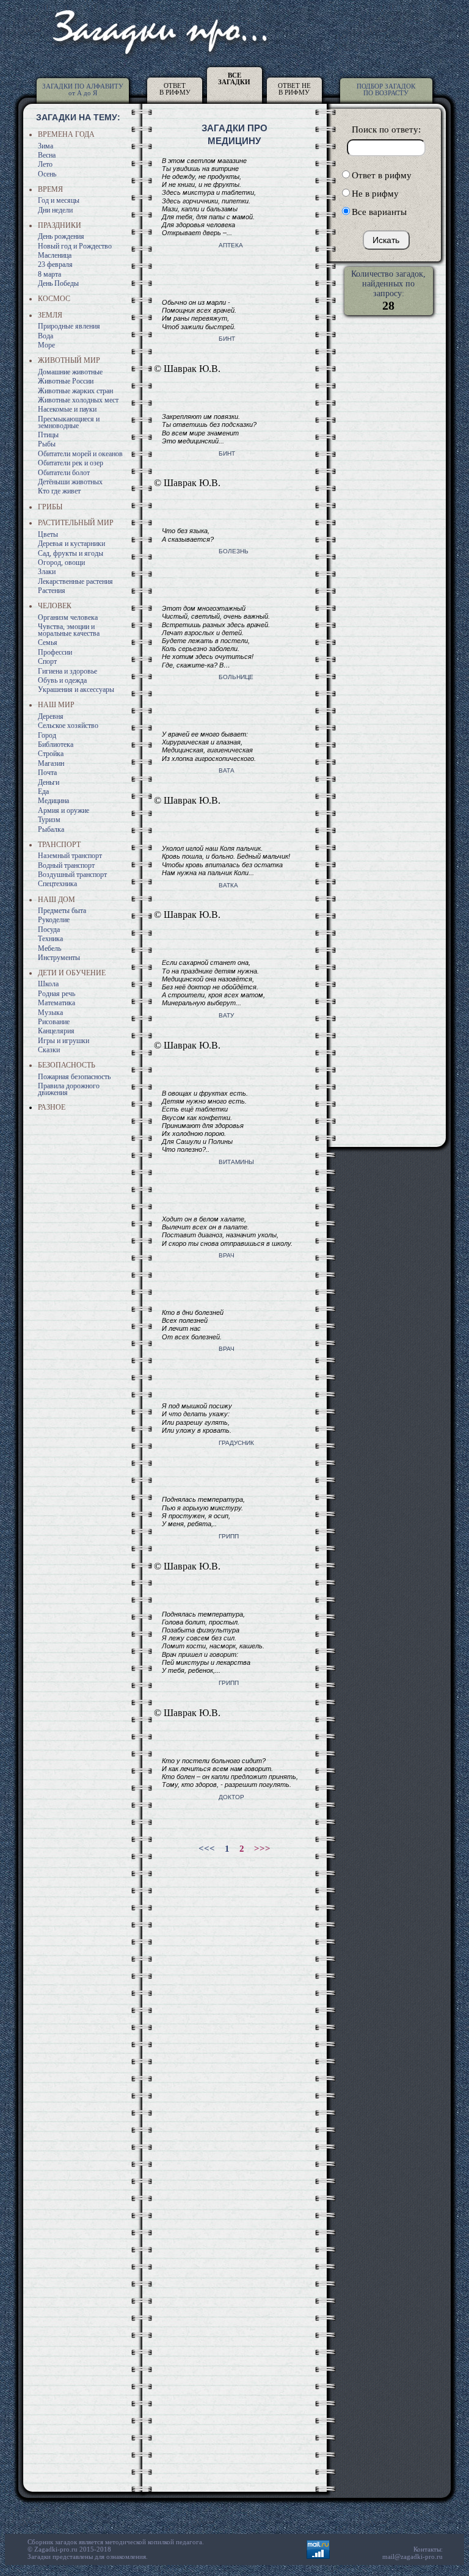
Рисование (54, 1022)
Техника (50, 939)
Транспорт (59, 845)
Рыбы (47, 444)
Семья (48, 642)
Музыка (50, 1013)
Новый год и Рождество (75, 246)
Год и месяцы (59, 200)
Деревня (51, 716)
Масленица (55, 255)
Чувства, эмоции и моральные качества (69, 630)
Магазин (51, 763)
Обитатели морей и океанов (80, 454)
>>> (262, 1849)
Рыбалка (51, 829)
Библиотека (56, 744)
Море (46, 345)
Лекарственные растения (75, 581)
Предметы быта (62, 911)
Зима (45, 146)
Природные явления (69, 326)
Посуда (49, 930)
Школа (48, 984)
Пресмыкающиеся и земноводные (69, 422)
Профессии (55, 652)
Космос (54, 299)
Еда (43, 791)
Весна (47, 155)
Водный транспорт (66, 865)
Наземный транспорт (70, 856)
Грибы (50, 507)
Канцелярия (56, 1031)
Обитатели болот (64, 473)
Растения (52, 591)
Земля (50, 315)
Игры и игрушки (64, 1041)
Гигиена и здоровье (67, 671)
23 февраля (55, 264)
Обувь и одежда (62, 680)
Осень (47, 174)
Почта (47, 773)
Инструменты (59, 958)
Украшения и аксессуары (76, 689)
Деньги (49, 782)
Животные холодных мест (78, 400)
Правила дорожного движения (69, 1089)
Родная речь (56, 994)
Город (47, 735)
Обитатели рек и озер (71, 463)
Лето (45, 164)
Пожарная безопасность (74, 1077)
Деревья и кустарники (71, 544)
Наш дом (56, 900)
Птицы (48, 435)
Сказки (49, 1050)
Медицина (53, 801)
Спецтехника (57, 884)
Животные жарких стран (75, 391)
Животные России (66, 381)
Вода (45, 336)
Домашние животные (70, 372)
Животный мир (69, 360)
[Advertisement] (231, 1942)
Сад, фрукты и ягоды (71, 553)
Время (50, 189)
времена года (66, 134)
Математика (56, 1003)
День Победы (58, 283)
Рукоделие (54, 920)
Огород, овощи (61, 562)
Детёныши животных (70, 482)
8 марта (49, 274)
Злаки (47, 572)
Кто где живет (59, 491)
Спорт (47, 661)
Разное (52, 1107)
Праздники (60, 225)
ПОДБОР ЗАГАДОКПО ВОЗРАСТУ (386, 89)
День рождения (61, 236)
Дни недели (55, 210)
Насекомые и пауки (67, 409)
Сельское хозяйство (68, 726)
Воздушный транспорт (72, 875)
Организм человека (68, 617)
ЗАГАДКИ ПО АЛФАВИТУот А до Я (83, 89)
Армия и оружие (64, 810)
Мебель (49, 948)
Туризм (49, 820)
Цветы (48, 534)
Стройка (51, 754)
